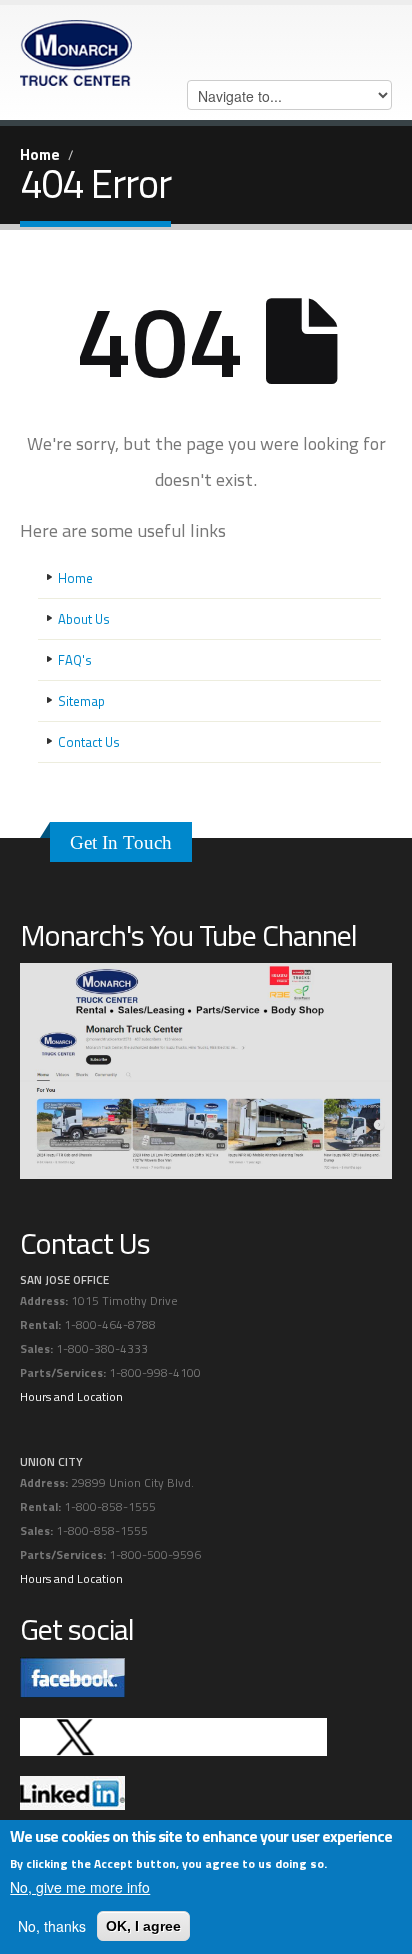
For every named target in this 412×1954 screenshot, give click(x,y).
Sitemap (81, 701)
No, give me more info (80, 1887)
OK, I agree (143, 1926)
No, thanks (52, 1926)
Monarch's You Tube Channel (188, 935)
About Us (84, 619)
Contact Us (89, 742)
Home (40, 154)
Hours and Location (71, 1397)
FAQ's (75, 660)
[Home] (76, 47)
